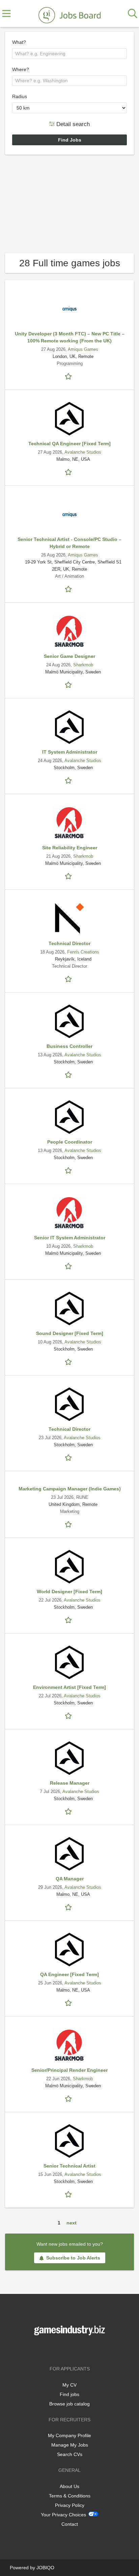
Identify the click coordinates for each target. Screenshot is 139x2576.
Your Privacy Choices (63, 2515)
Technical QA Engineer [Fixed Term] (69, 444)
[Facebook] (60, 2349)
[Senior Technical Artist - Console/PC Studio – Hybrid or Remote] (69, 514)
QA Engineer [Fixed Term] (69, 1974)
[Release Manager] (69, 1758)
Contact (70, 2524)
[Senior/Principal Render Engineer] (69, 2045)
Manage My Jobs (70, 2445)
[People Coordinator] (69, 1117)
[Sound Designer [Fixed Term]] (69, 1308)
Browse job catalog (69, 2404)
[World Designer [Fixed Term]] (69, 1567)
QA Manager (70, 1879)
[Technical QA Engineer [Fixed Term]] (69, 419)
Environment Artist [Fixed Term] (69, 1687)
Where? (21, 69)
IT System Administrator (70, 752)
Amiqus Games (83, 350)
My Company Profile (69, 2435)
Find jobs (69, 2394)
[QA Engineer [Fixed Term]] (69, 1949)
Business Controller (69, 1046)
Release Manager (70, 1783)
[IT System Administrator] (69, 727)
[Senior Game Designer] (69, 631)
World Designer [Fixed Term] (69, 1592)
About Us (69, 2486)
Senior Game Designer (69, 656)
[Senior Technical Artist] (69, 2141)
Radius (20, 96)
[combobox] (69, 54)
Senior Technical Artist (69, 2166)
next (72, 2223)
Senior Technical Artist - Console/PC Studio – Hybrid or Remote (69, 543)
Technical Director (69, 943)
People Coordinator (70, 1142)
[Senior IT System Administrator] (69, 1213)
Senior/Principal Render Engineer (69, 2070)
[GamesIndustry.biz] (69, 14)
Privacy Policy (70, 2505)
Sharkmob (83, 665)
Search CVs (70, 2454)
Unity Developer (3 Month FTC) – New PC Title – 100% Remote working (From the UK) (70, 337)
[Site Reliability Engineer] (69, 823)
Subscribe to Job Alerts (73, 2258)
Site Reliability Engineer (70, 848)
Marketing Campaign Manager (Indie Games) (70, 1489)
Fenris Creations (83, 952)
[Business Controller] (69, 1021)
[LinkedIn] (81, 2349)
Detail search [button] (72, 124)
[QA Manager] (69, 1854)
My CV (69, 2385)
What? (19, 42)
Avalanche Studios (83, 452)
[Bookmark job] (69, 376)
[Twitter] (71, 2349)
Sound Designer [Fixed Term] (70, 1333)
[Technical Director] (69, 918)
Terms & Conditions (70, 2496)
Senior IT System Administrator (70, 1238)
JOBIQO (45, 2568)
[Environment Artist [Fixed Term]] (69, 1662)
